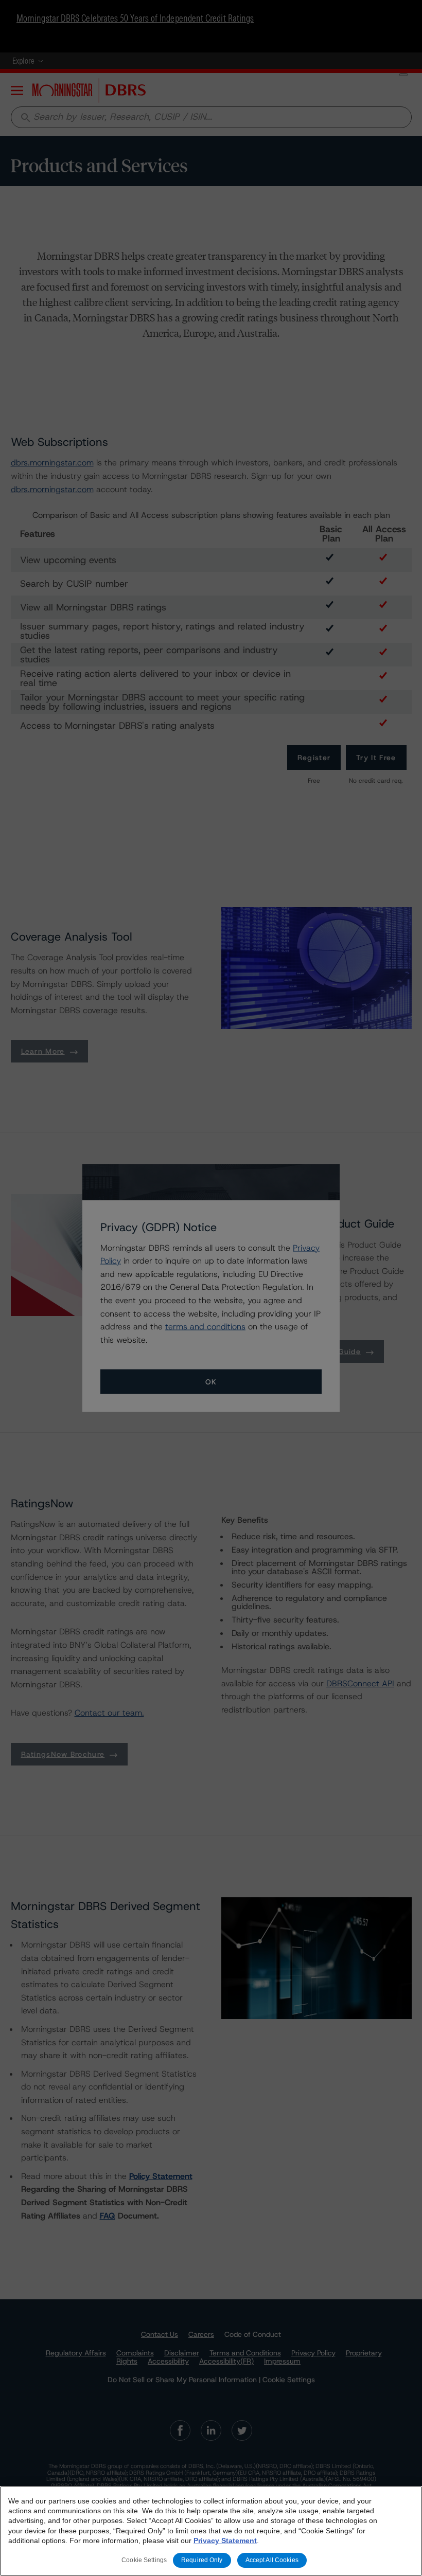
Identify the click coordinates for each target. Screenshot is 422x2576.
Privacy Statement (225, 2541)
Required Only (202, 2560)
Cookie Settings (144, 2560)
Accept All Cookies (272, 2560)
